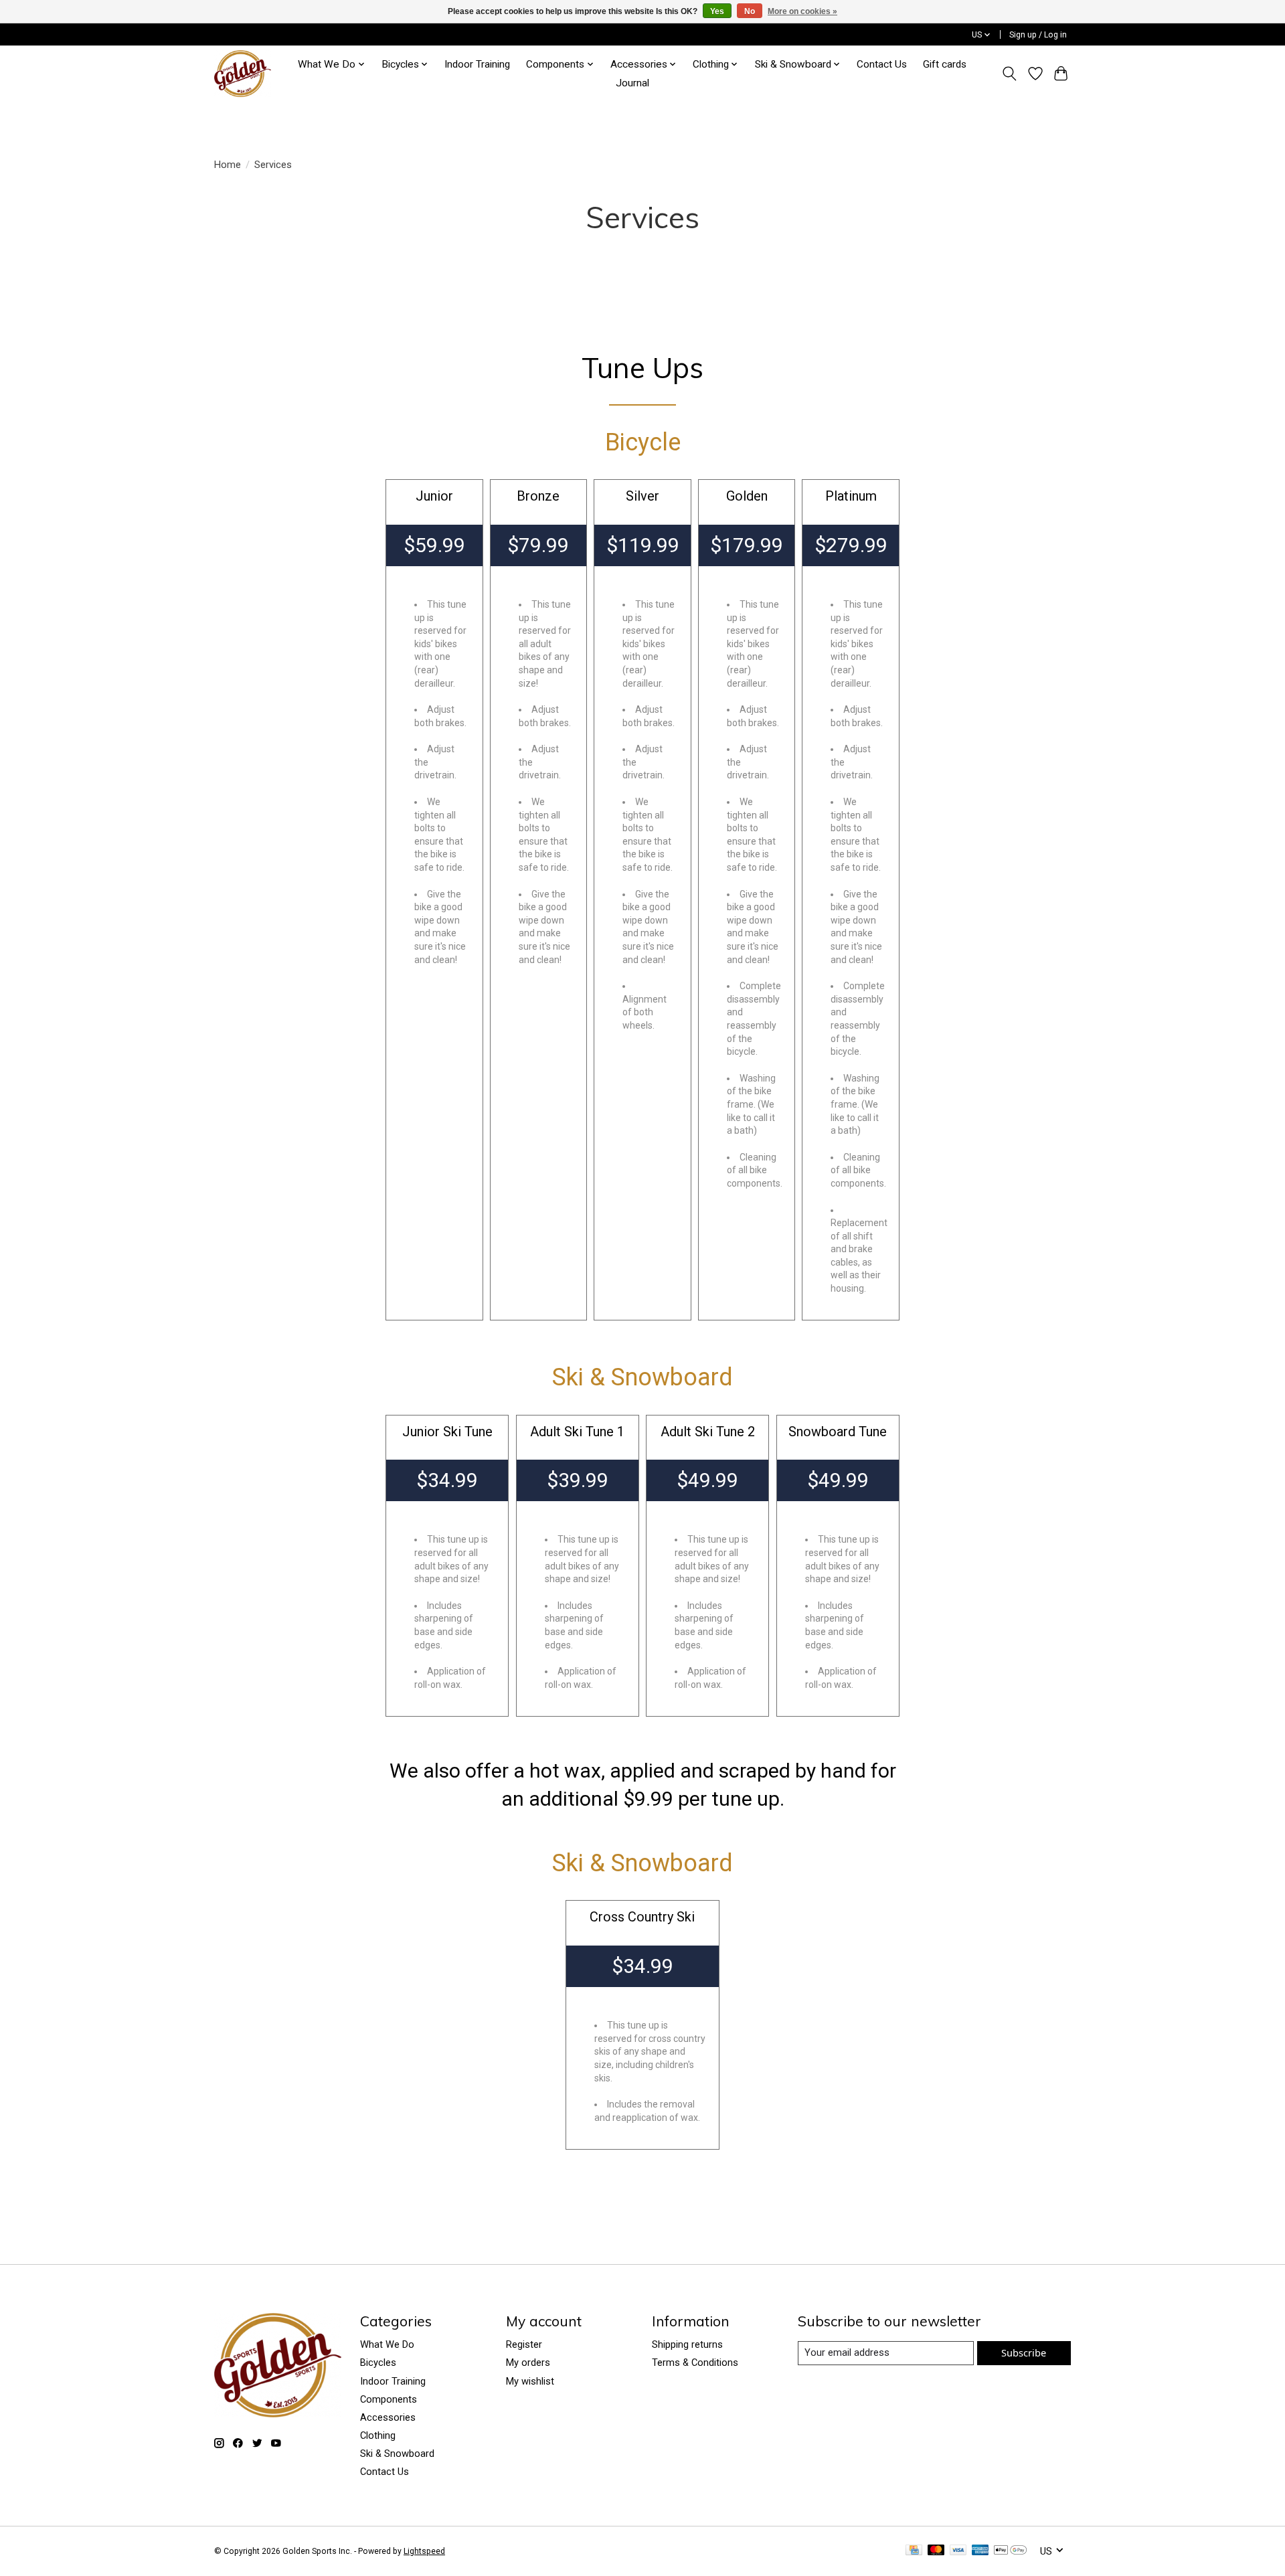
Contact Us (882, 64)
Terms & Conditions (695, 2363)
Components (389, 2399)
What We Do (387, 2344)
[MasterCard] (936, 2551)
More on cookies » (802, 11)
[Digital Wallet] (1010, 2551)
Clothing (378, 2435)
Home (228, 165)
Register (524, 2344)
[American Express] (980, 2551)
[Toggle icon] (1010, 74)
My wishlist (530, 2381)
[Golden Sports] (243, 74)
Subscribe (1024, 2352)
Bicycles (378, 2363)
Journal (632, 83)
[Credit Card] (914, 2551)
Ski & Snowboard (397, 2454)
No (750, 11)
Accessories (388, 2417)
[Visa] (958, 2551)
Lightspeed (424, 2551)
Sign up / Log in (1038, 35)
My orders (528, 2363)
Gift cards (945, 64)
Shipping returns (687, 2344)
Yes (717, 11)
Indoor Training (477, 64)
